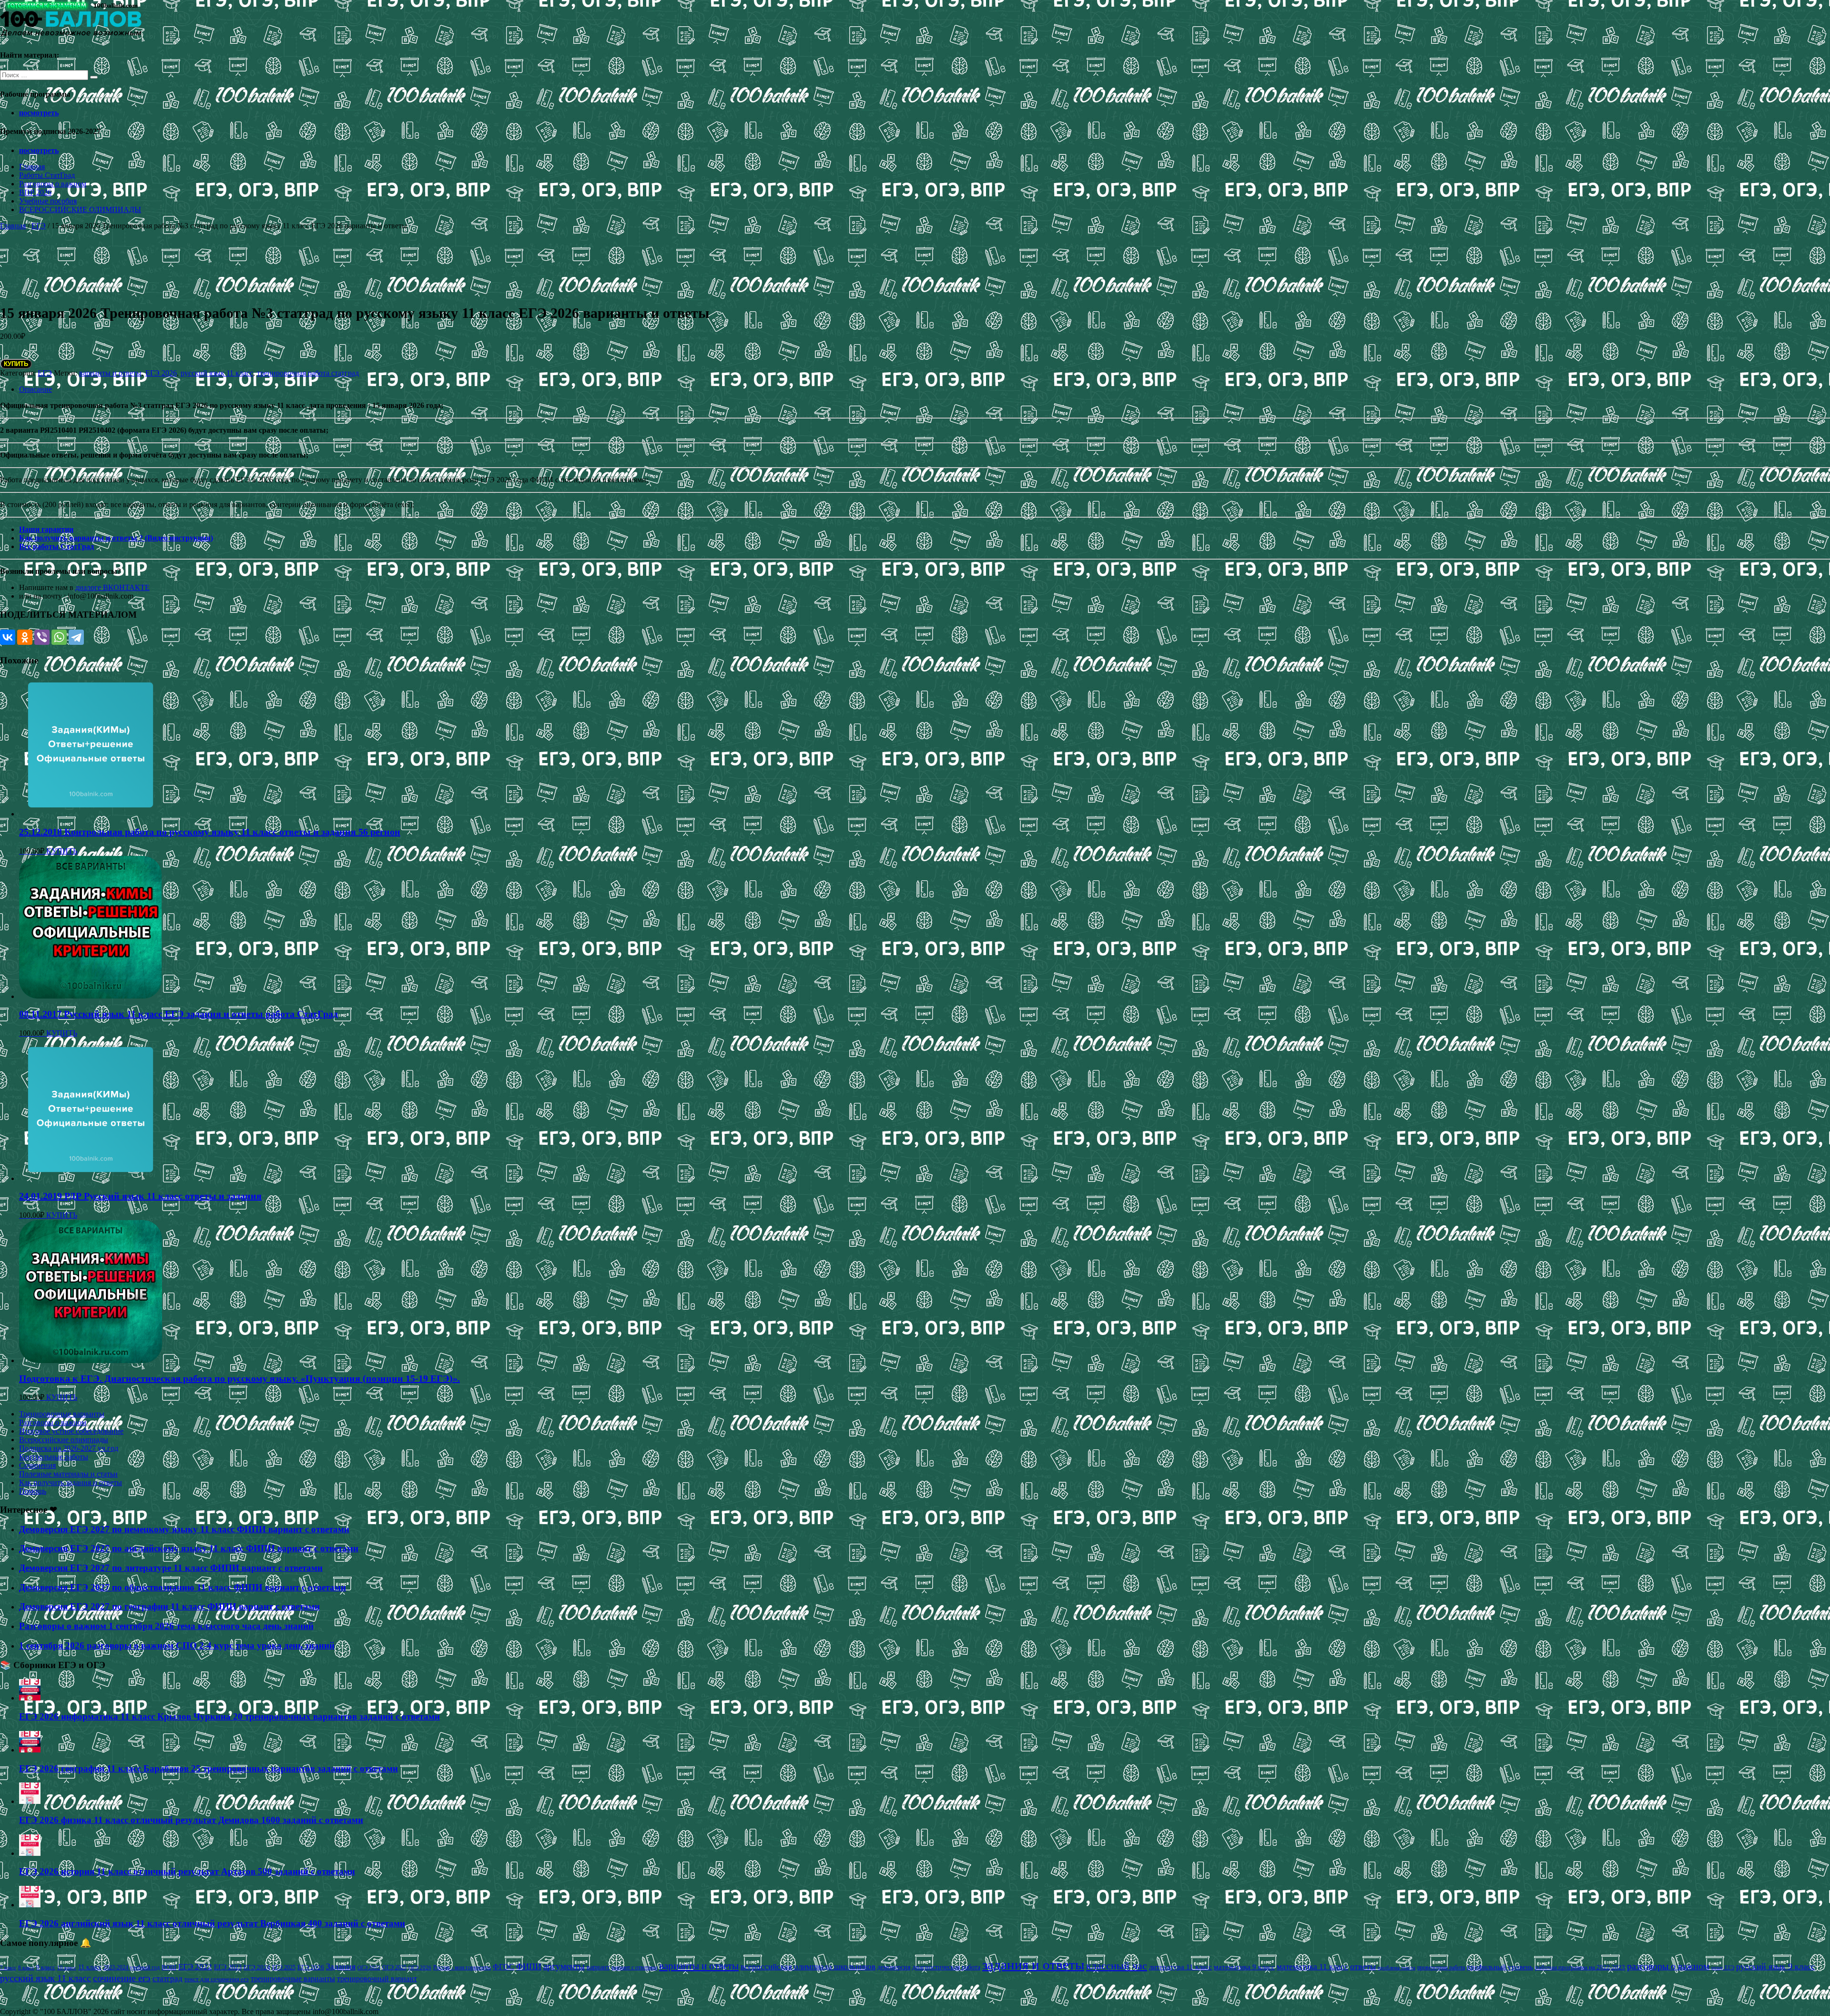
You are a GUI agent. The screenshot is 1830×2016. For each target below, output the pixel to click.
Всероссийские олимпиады (64, 1440)
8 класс (26, 1967)
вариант (598, 1967)
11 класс (90, 1967)
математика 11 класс (1312, 1966)
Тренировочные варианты (62, 1414)
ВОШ (169, 1967)
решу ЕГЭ (1723, 1967)
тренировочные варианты (293, 1979)
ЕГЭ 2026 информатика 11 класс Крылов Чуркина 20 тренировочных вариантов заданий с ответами (229, 1716)
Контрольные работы (54, 1457)
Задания (341, 1966)
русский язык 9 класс (1775, 1966)
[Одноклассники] (25, 637)
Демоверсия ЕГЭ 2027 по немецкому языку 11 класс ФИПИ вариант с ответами (184, 1529)
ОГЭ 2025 (394, 1967)
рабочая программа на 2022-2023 (1580, 1967)
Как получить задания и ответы (71, 1482)
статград (168, 1979)
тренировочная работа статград (308, 373)
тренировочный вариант (377, 1979)
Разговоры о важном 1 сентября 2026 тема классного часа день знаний (166, 1626)
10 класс (67, 1968)
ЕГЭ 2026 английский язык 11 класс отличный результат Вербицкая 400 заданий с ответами (212, 1923)
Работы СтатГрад (47, 175)
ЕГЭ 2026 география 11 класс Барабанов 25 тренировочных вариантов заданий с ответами (208, 1768)
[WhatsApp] (59, 637)
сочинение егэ (122, 1978)
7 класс (8, 1967)
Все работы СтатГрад (56, 546)
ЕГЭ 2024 (257, 1967)
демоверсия (894, 1967)
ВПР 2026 (35, 192)
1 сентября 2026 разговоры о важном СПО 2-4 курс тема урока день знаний (177, 1645)
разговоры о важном (1668, 1966)
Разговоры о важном (53, 184)
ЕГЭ (39, 226)
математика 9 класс (1244, 1967)
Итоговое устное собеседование (71, 1431)
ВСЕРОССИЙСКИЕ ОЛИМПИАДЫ (80, 209)
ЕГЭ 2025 (284, 1967)
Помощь (33, 1491)
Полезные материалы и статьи (68, 1474)
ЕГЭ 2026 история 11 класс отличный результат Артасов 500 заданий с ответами (187, 1871)
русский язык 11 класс (217, 373)
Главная (32, 167)
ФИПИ (529, 1966)
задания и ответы (1033, 1965)
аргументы (564, 1966)
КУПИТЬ (16, 364)
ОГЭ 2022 (369, 1967)
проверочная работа (1441, 1967)
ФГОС (503, 1967)
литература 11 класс (1180, 1967)
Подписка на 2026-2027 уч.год (69, 1448)
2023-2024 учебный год (132, 1967)
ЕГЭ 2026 (161, 373)
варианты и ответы (110, 373)
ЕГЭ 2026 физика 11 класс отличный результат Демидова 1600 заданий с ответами (191, 1820)
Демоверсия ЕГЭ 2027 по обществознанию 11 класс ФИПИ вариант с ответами (183, 1587)
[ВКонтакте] (8, 637)
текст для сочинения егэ (217, 1979)
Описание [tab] (36, 389)
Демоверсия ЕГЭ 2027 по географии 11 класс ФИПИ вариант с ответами (169, 1606)
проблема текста (1397, 1967)
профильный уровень (1500, 1967)
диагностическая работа (946, 1967)
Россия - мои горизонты (462, 1967)
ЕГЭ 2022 (195, 1966)
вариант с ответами (634, 1967)
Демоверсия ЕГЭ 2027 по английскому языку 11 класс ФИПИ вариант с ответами (189, 1548)
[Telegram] (76, 637)
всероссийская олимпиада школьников (808, 1967)
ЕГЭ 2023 (228, 1967)
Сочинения (37, 1465)
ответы (1363, 1966)
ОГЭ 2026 (420, 1967)
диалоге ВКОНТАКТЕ (112, 587)
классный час (1117, 1966)
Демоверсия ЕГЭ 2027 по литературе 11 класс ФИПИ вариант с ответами (171, 1568)
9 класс (46, 1967)
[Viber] (42, 637)
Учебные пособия (48, 201)
